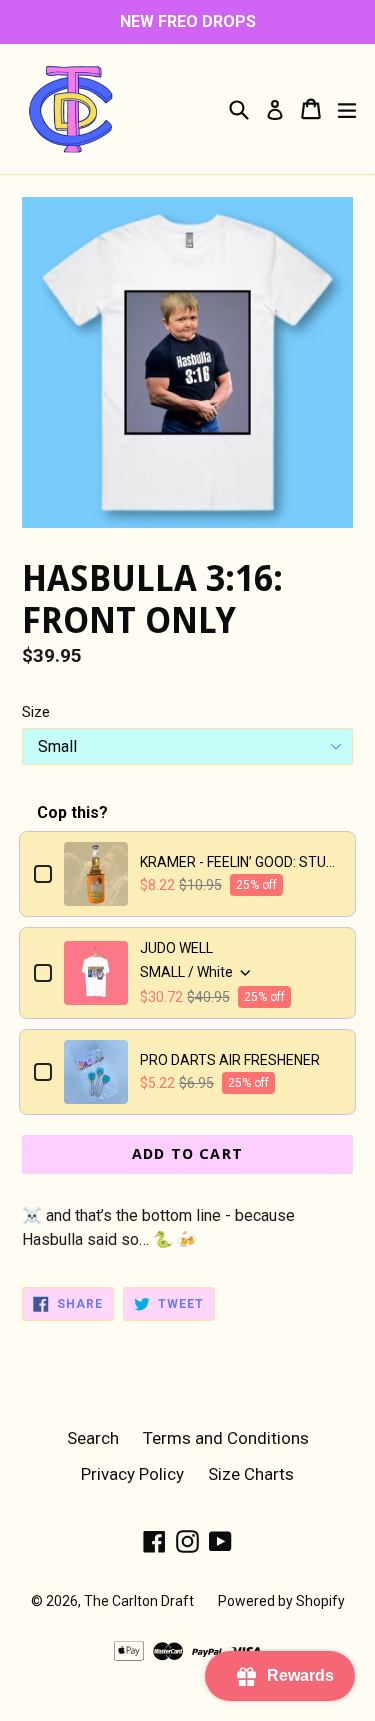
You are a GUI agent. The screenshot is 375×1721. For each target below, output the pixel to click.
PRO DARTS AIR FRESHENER (230, 1060)
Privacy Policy (132, 1474)
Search (93, 1438)
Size (36, 712)
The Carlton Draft (139, 1601)
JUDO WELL (176, 948)
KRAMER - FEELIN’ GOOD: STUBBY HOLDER (240, 862)
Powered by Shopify (281, 1601)
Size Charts (251, 1474)
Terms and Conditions (226, 1438)
